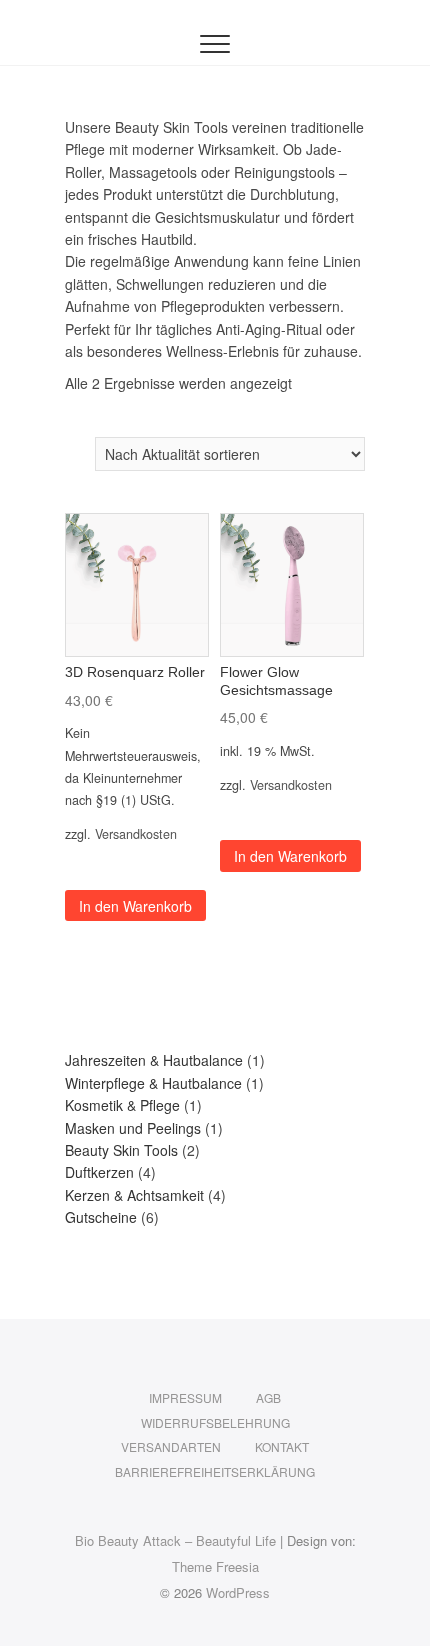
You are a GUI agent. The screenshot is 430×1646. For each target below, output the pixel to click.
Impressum (185, 1397)
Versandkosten (136, 834)
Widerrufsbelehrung (215, 1422)
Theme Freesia (215, 1566)
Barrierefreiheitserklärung (215, 1471)
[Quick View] (97, 864)
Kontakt (282, 1446)
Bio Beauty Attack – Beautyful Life (175, 1540)
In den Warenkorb (135, 906)
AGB (268, 1397)
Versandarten (171, 1446)
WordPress (238, 1592)
